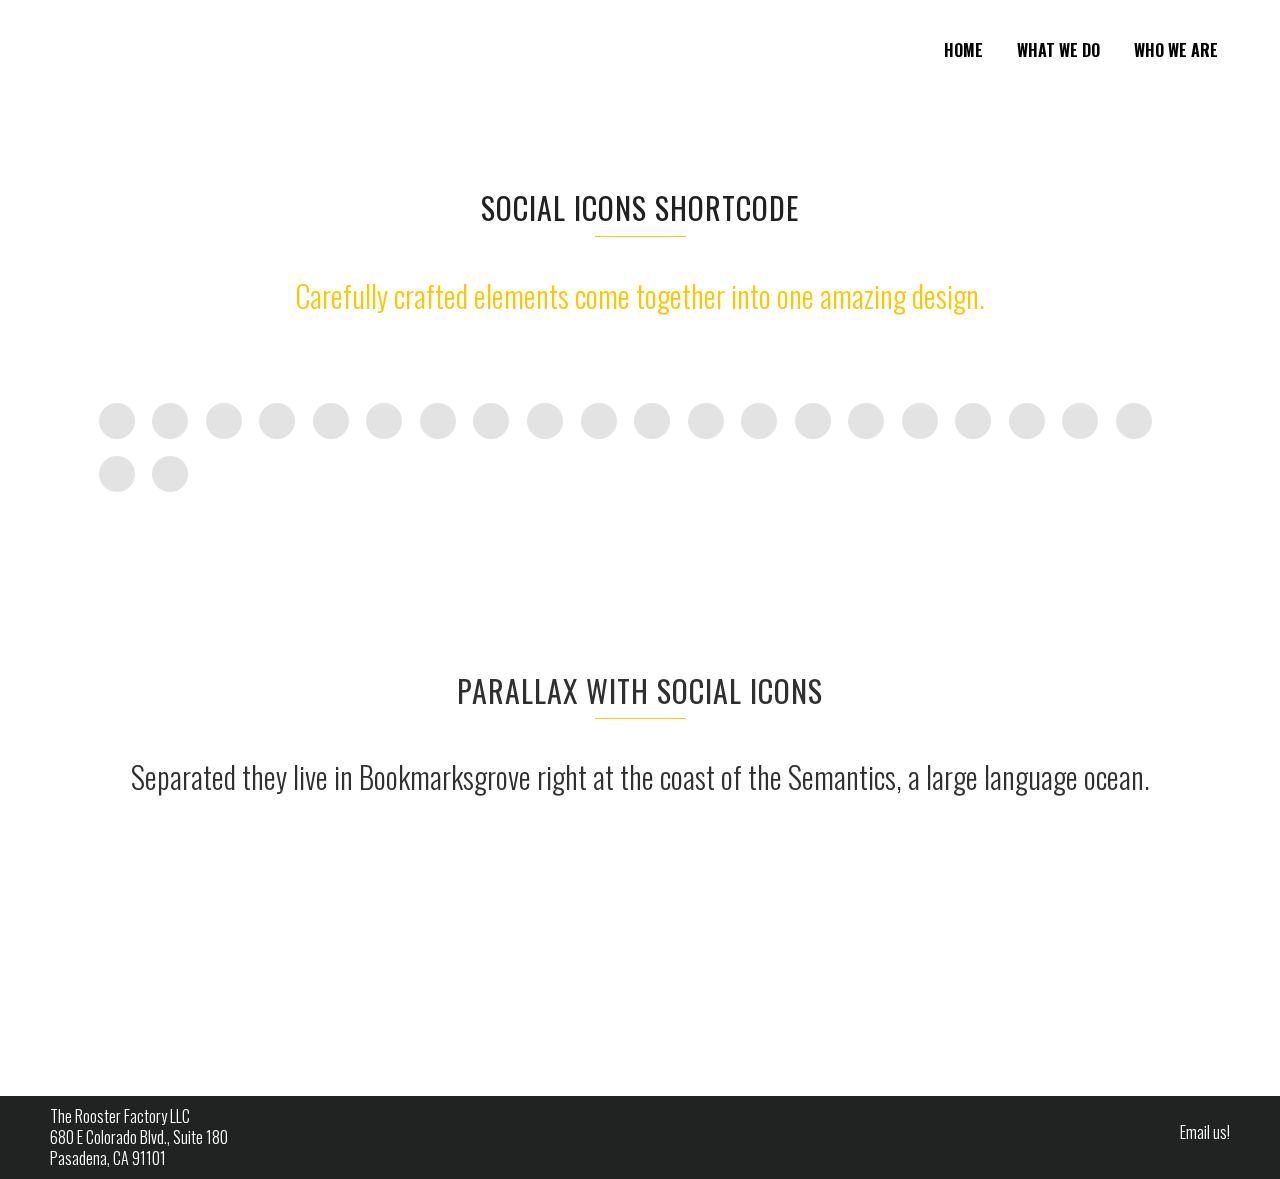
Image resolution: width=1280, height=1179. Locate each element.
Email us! (1205, 1132)
